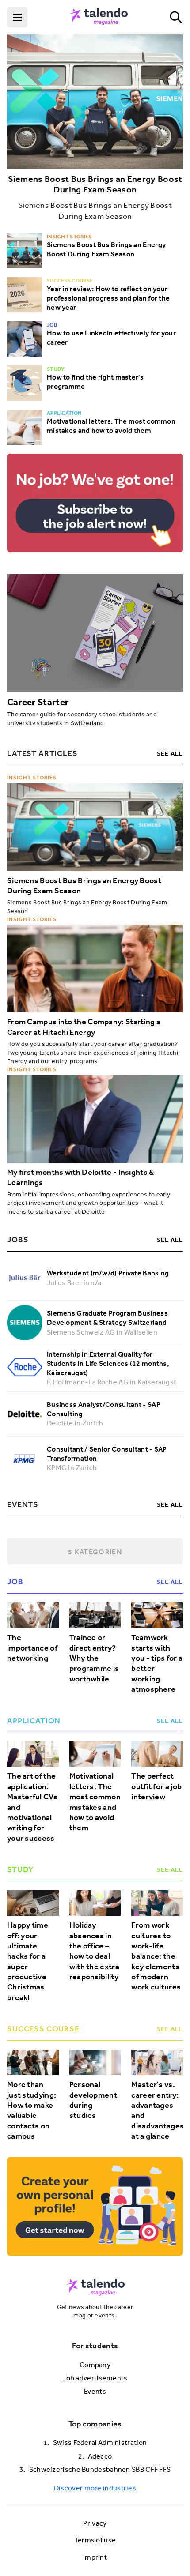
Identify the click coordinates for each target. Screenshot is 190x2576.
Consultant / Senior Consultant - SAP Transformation (107, 1453)
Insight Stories (32, 777)
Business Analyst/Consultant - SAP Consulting (104, 1409)
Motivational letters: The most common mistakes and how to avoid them (111, 426)
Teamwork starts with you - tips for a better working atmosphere (157, 1663)
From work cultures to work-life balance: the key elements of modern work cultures (156, 1956)
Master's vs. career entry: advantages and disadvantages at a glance (157, 2110)
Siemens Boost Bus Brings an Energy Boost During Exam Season (95, 184)
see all (170, 753)
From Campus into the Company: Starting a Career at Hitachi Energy (84, 1027)
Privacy (95, 2523)
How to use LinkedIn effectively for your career (111, 337)
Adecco (100, 2456)
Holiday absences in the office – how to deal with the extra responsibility (94, 1951)
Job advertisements (95, 2378)
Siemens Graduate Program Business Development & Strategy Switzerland (107, 1318)
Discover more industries (95, 2488)
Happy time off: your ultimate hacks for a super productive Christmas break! (28, 1961)
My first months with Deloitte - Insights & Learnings (81, 1177)
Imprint (95, 2557)
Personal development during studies (93, 2100)
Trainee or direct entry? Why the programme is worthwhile (94, 1658)
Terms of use (95, 2540)
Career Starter (38, 702)
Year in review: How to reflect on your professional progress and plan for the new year (108, 298)
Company (95, 2365)
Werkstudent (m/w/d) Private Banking (108, 1273)
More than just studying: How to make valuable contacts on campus (32, 2110)
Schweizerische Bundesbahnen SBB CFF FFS (100, 2469)
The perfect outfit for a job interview (156, 1786)
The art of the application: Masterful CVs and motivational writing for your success (32, 1807)
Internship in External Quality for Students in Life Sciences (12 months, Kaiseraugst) (108, 1363)
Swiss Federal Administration (100, 2442)
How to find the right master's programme (95, 382)
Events (95, 2391)
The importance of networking (32, 1648)
